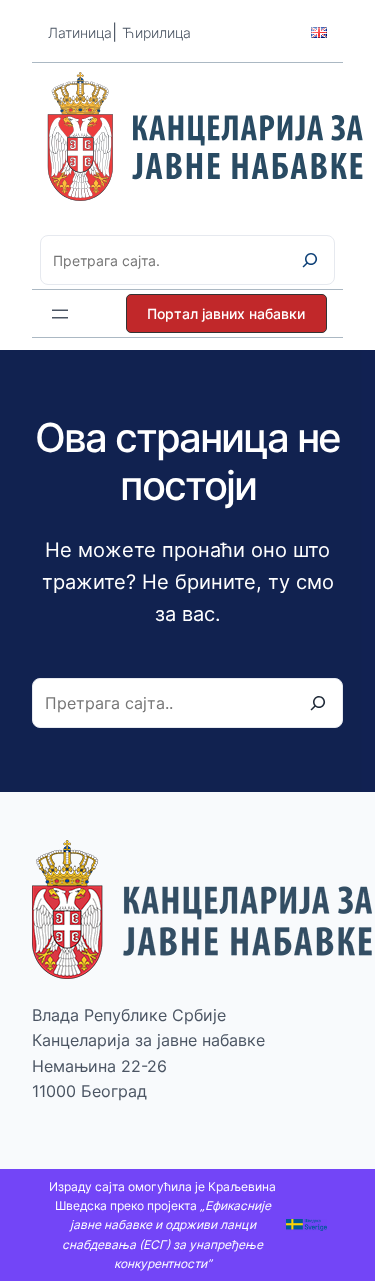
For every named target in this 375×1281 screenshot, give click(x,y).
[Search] (318, 703)
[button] (226, 313)
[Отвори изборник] (60, 314)
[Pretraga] (310, 260)
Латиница (80, 33)
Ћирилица (156, 33)
